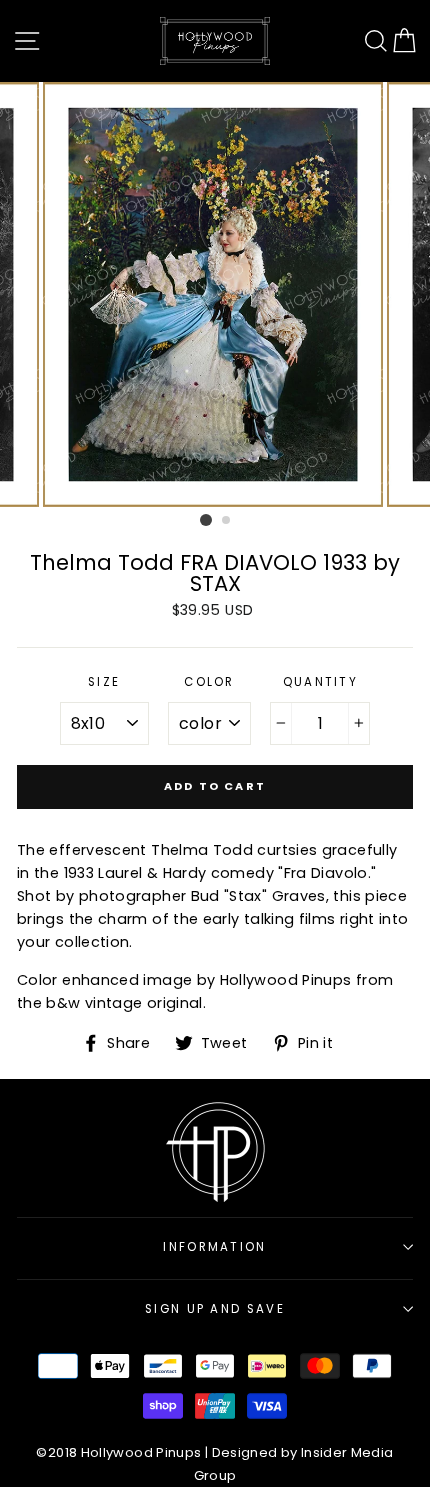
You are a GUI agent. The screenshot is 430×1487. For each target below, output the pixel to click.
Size (104, 682)
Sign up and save (215, 1309)
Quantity (321, 682)
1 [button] (206, 520)
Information (214, 1247)
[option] (215, 294)
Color (209, 682)
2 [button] (227, 521)
